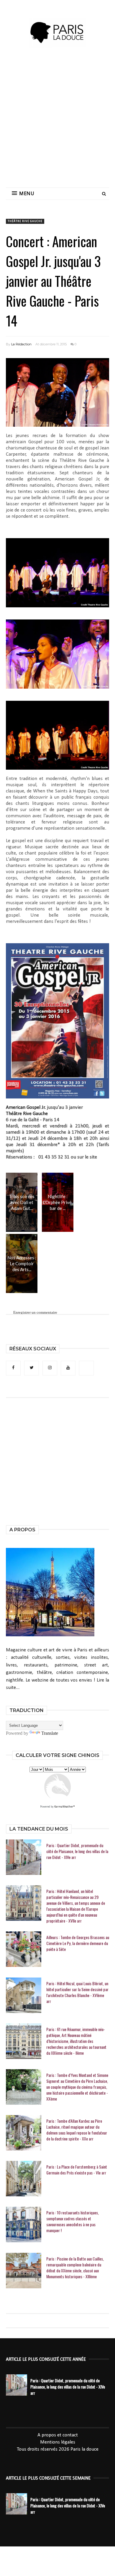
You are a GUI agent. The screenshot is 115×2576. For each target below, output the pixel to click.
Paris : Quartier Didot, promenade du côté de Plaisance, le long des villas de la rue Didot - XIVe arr (77, 1851)
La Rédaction (21, 344)
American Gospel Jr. (26, 1107)
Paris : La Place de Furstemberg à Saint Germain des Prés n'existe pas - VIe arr (77, 2170)
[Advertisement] (57, 123)
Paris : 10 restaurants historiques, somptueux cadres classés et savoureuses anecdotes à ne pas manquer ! (73, 2221)
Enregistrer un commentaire (35, 1312)
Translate (50, 1733)
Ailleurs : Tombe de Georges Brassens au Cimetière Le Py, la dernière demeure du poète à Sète (78, 1943)
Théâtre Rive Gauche (25, 221)
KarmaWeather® (65, 1807)
